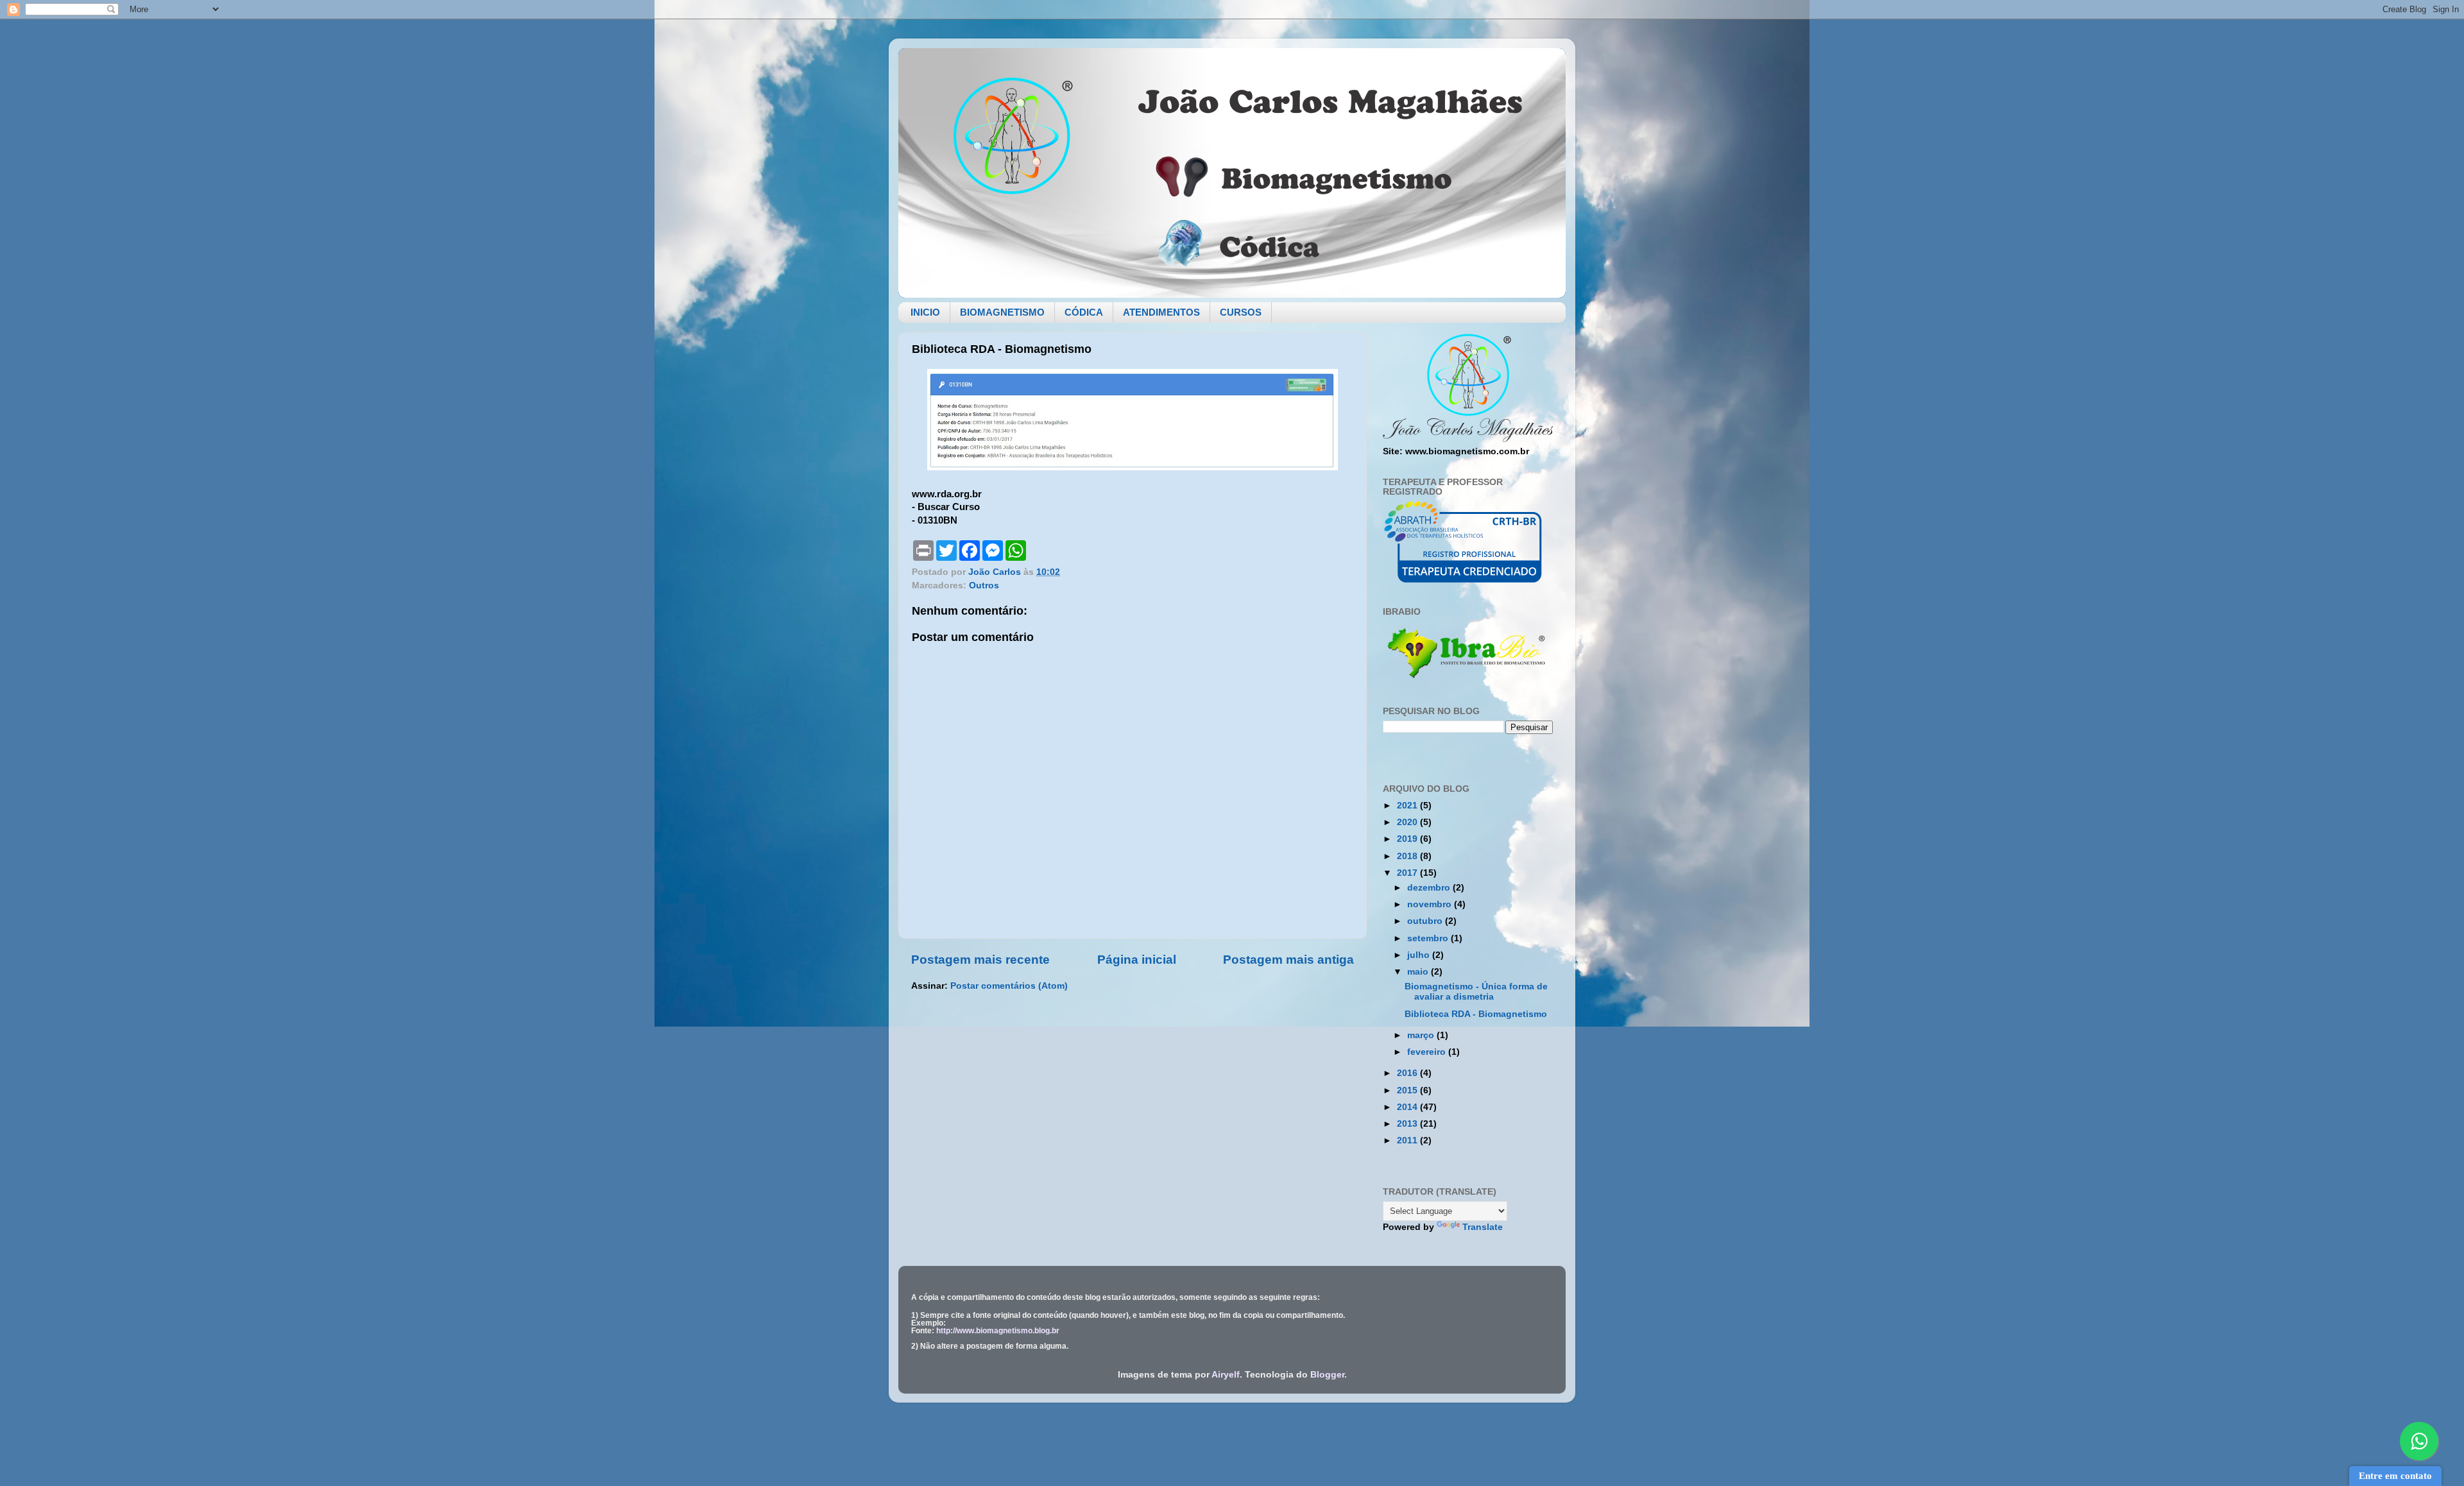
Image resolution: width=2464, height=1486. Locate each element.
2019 (1408, 839)
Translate (1483, 1227)
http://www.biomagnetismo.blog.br (998, 1331)
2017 (1408, 873)
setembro (1429, 938)
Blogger (1327, 1375)
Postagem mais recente (980, 960)
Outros (984, 585)
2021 (1408, 806)
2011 (1408, 1140)
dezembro (1430, 888)
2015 (1408, 1090)
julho (1420, 955)
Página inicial (1137, 960)
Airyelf (1226, 1375)
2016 (1408, 1073)
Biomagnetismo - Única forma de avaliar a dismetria (1476, 992)
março (1422, 1035)
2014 (1408, 1107)
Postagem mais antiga (1288, 960)
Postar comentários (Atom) (1009, 986)
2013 (1408, 1124)
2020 (1408, 822)
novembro (1431, 904)
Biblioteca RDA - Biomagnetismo (1476, 1014)
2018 (1408, 856)
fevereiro (1428, 1052)
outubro (1426, 921)
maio (1419, 972)
